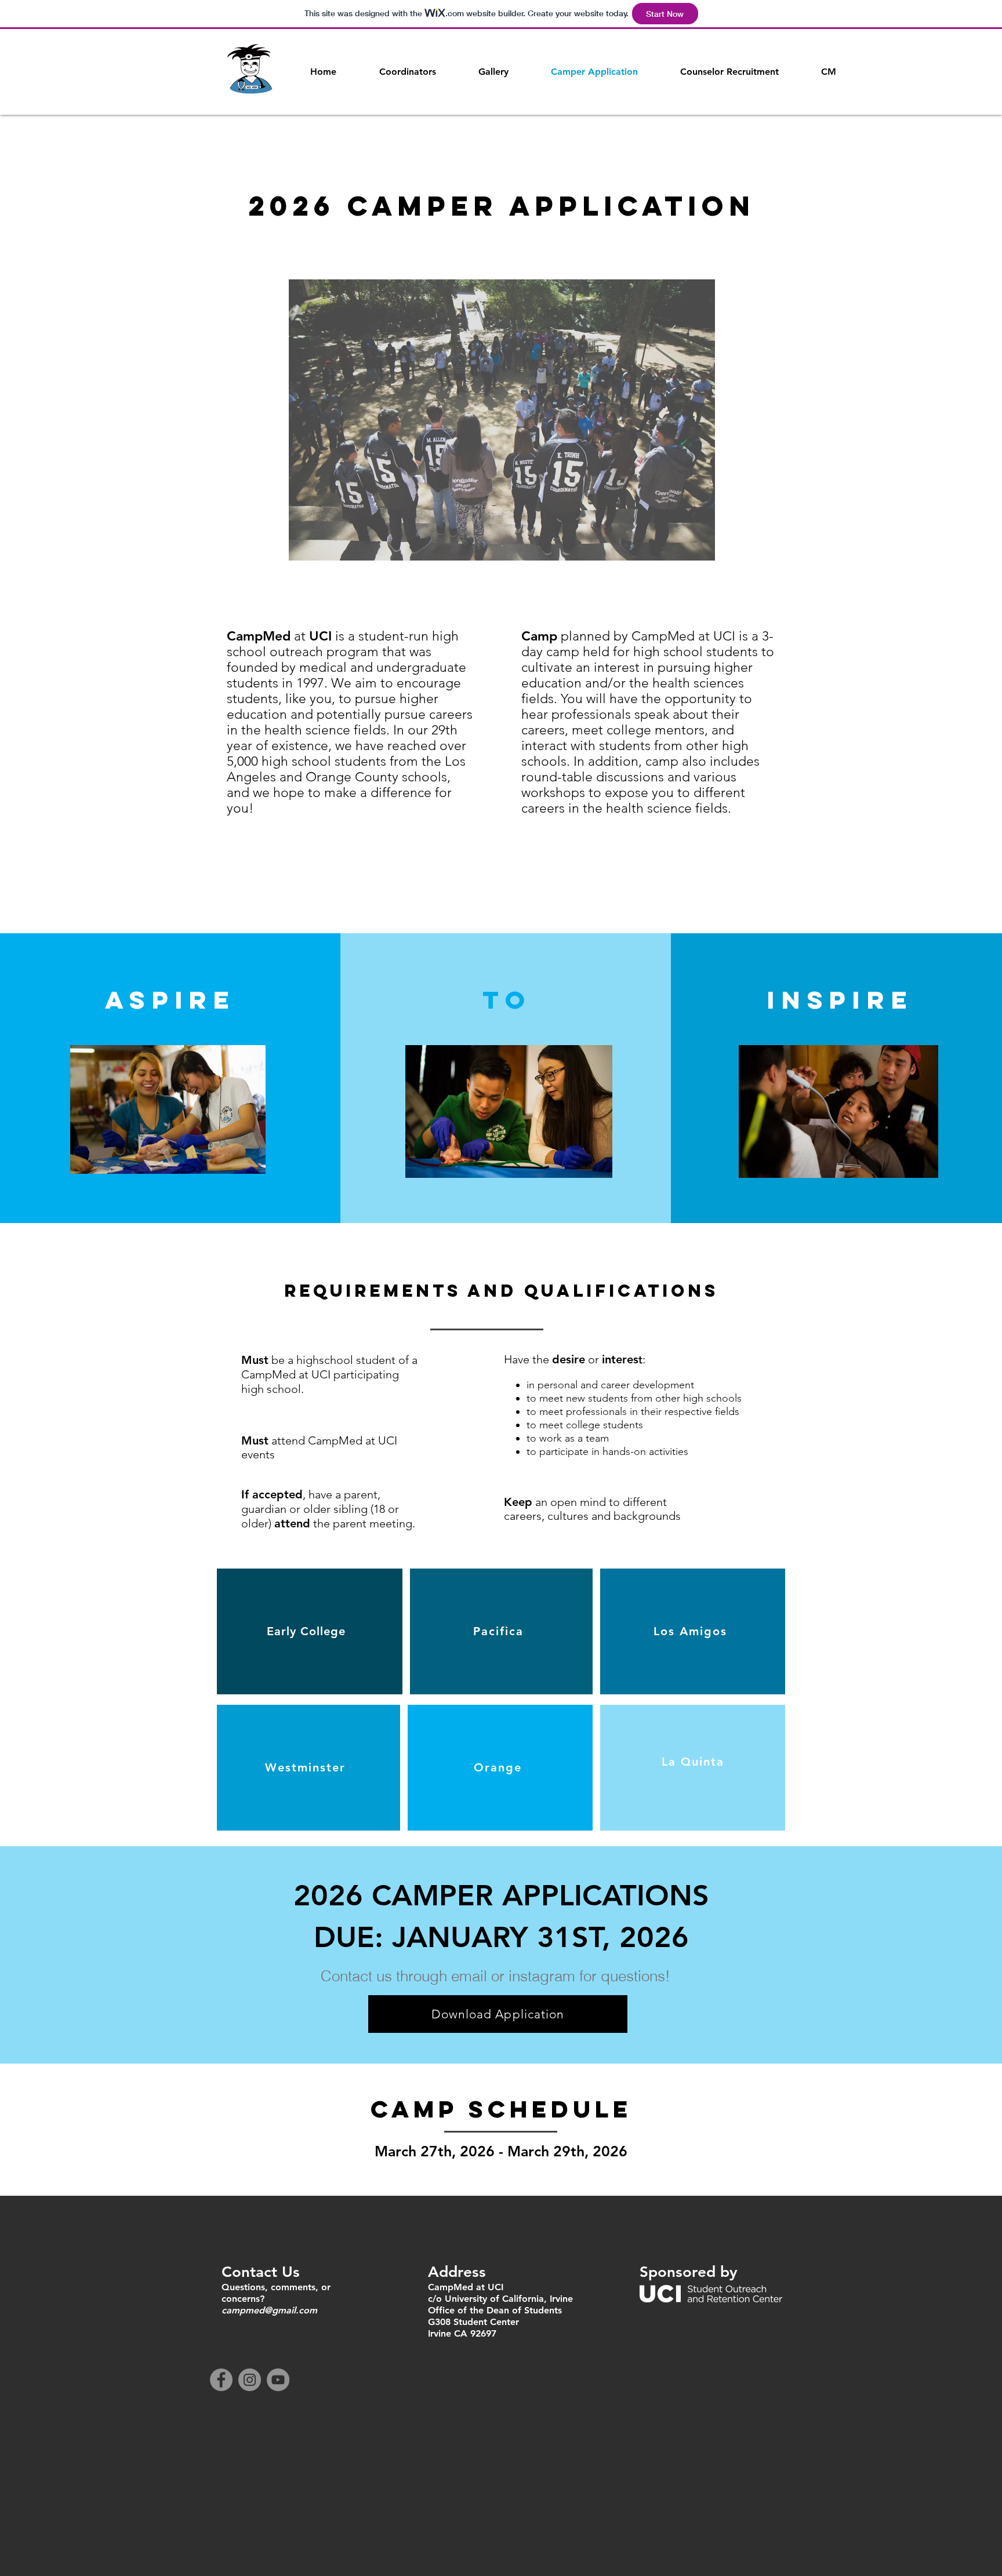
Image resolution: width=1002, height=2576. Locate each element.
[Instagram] (250, 2380)
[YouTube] (278, 2380)
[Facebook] (221, 2380)
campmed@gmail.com (269, 2310)
